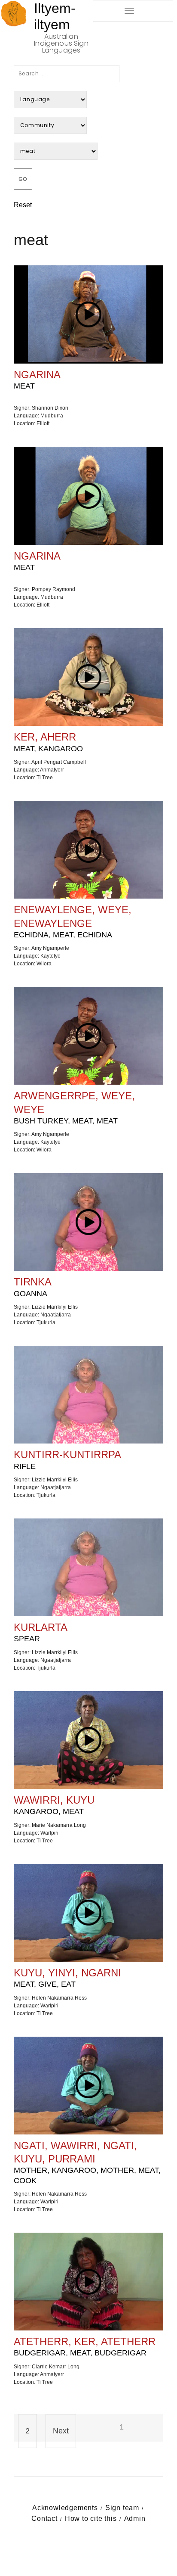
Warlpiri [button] (49, 1833)
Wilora (44, 964)
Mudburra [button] (52, 416)
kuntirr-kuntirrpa (67, 1459)
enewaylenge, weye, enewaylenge (73, 921)
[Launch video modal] (89, 314)
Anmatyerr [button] (52, 770)
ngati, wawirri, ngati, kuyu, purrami (87, 2162)
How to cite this (91, 2518)
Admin (135, 2518)
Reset (23, 205)
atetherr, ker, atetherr (85, 2346)
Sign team (122, 2508)
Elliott (43, 423)
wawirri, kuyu (54, 1805)
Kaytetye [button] (50, 956)
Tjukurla (46, 1322)
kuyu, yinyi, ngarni (67, 1978)
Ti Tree (45, 778)
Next (61, 2431)
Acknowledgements (65, 2508)
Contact (44, 2518)
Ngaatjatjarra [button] (56, 1315)
